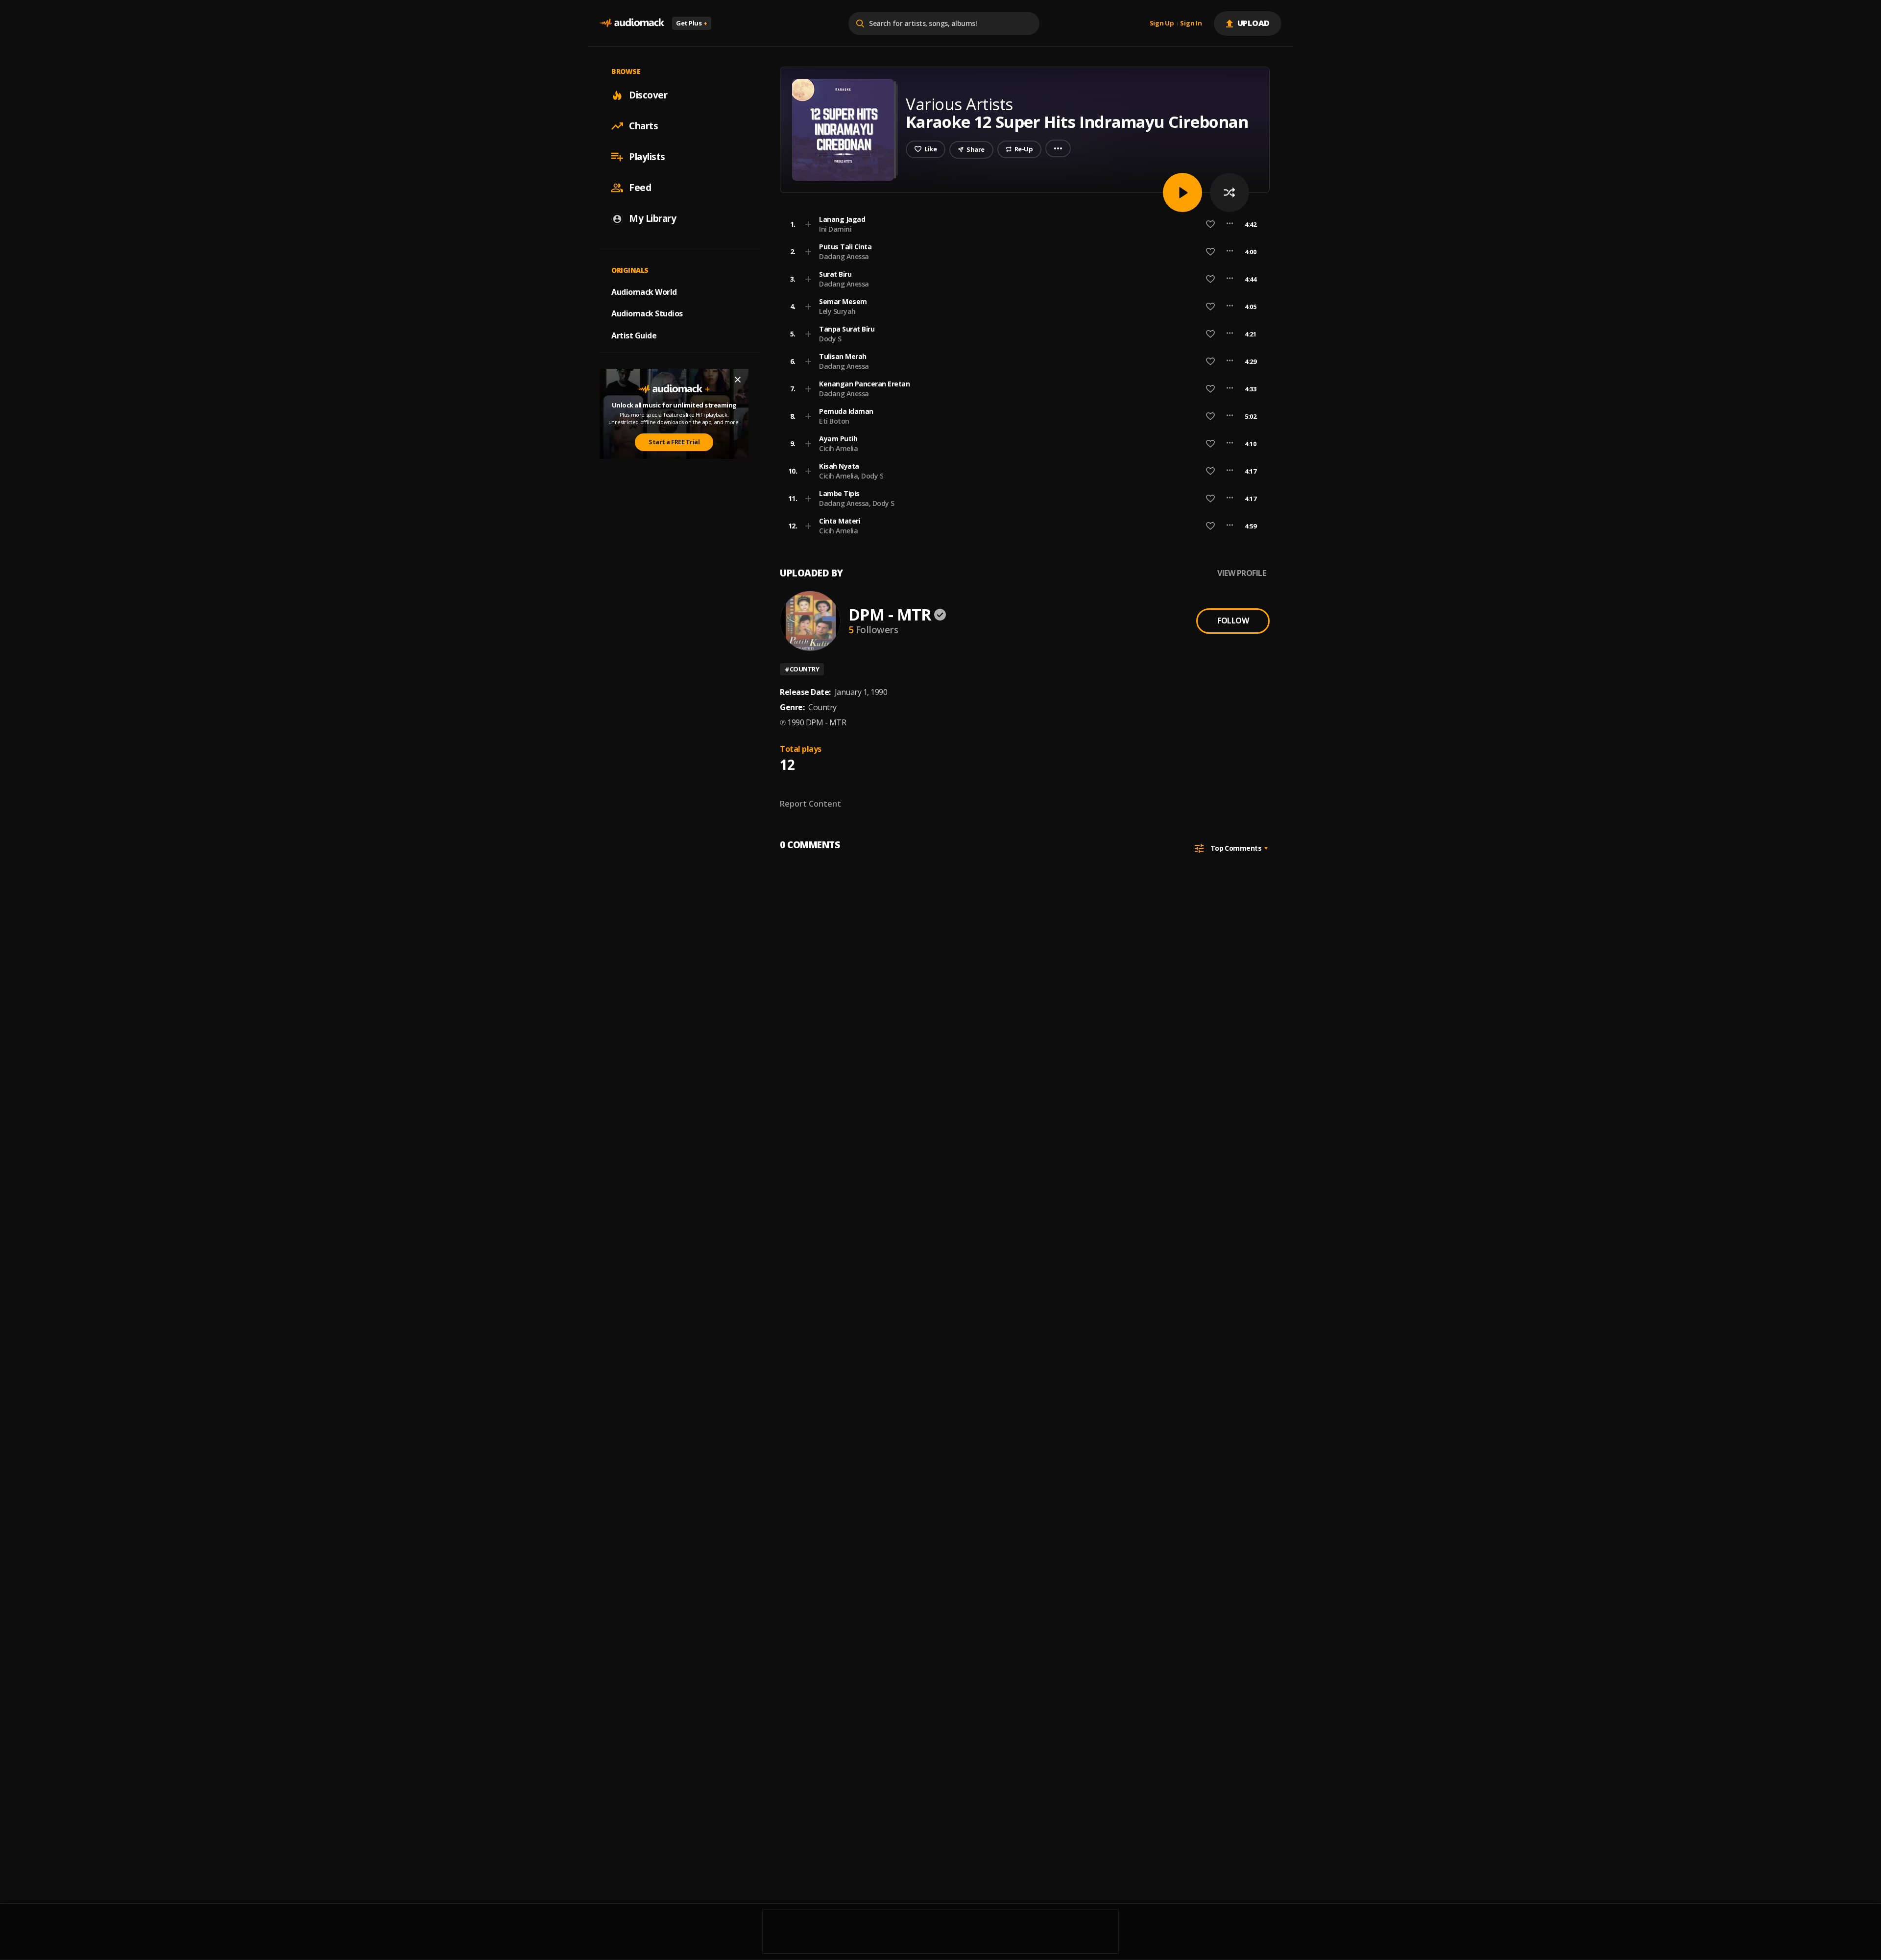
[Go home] (632, 23)
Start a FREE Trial (674, 442)
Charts (643, 126)
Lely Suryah (837, 311)
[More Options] (1230, 224)
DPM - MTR (890, 614)
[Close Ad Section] (738, 380)
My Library (652, 218)
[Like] (1210, 224)
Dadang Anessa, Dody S (857, 503)
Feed (640, 188)
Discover (648, 95)
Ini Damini (835, 229)
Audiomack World (644, 291)
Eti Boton (834, 421)
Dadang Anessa (844, 256)
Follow (1233, 621)
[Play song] (1182, 192)
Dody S (830, 339)
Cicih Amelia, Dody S (851, 476)
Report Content (810, 804)
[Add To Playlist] (808, 224)
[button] (1022, 224)
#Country (802, 669)
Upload (1254, 23)
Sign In (1191, 24)
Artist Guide (634, 335)
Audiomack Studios (647, 313)
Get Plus (692, 23)
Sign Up (1162, 24)
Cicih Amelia (838, 448)
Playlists (647, 157)
